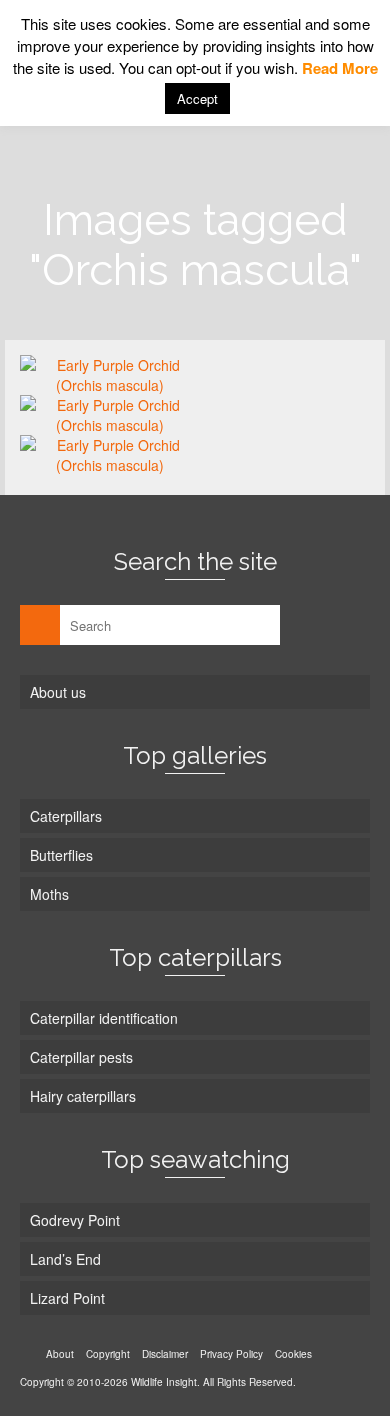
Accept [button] (197, 98)
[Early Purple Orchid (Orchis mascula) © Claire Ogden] (110, 375)
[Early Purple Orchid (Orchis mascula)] (110, 415)
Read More (340, 68)
